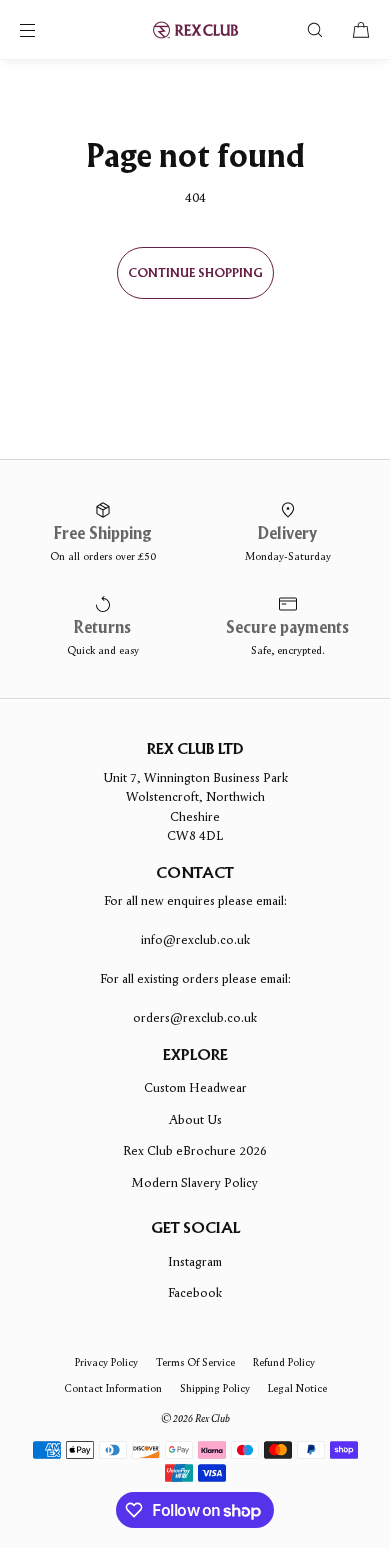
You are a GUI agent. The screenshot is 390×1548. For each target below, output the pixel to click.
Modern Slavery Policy (195, 1182)
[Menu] (44, 29)
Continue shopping (195, 273)
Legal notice (297, 1388)
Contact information (113, 1388)
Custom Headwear (195, 1087)
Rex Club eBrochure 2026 (195, 1150)
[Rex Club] (195, 30)
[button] (315, 29)
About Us (195, 1119)
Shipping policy (215, 1388)
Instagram (195, 1261)
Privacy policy (106, 1362)
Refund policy (284, 1362)
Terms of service (195, 1362)
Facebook (195, 1292)
